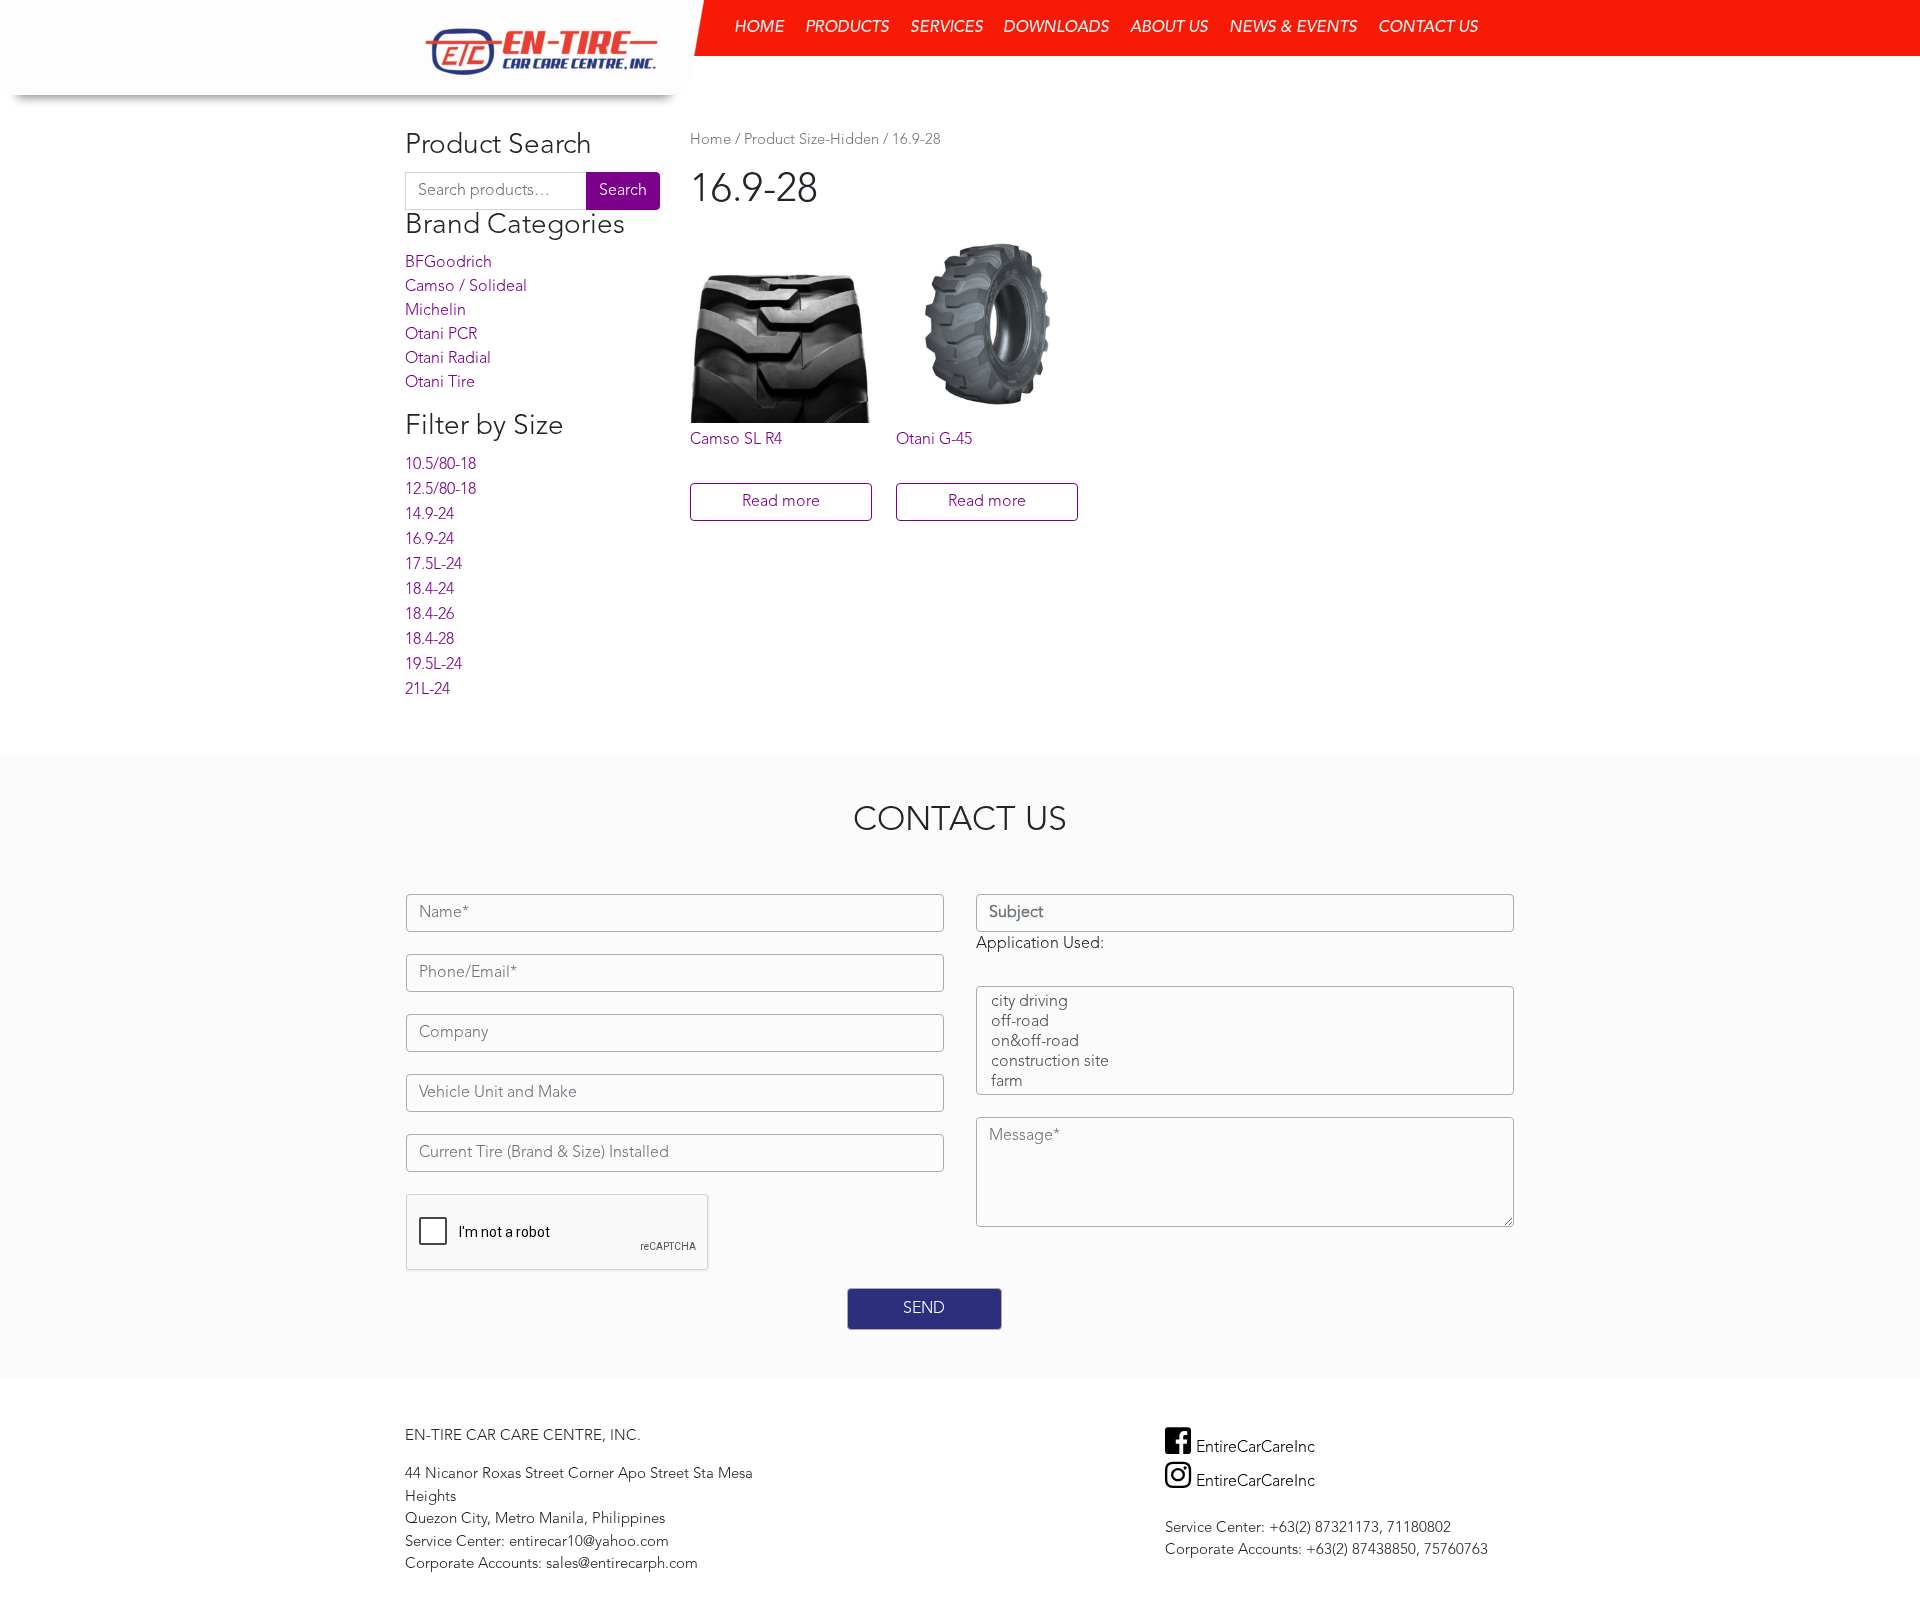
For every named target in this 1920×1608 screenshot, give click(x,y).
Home (759, 28)
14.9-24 (429, 515)
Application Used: (1040, 944)
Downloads (1056, 28)
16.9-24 (429, 540)
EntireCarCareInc (1255, 1448)
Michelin (435, 311)
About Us (1169, 28)
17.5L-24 (433, 565)
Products (847, 28)
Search (623, 191)
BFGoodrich (448, 263)
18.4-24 (429, 590)
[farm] (1245, 1083)
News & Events (1293, 28)
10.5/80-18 (440, 465)
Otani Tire (440, 383)
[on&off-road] (1245, 1043)
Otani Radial (448, 359)
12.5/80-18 (440, 490)
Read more (781, 502)
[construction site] (1245, 1063)
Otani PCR (441, 335)
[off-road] (1245, 1023)
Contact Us (1428, 28)
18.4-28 (429, 640)
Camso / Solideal (466, 287)
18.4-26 (429, 615)
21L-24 (427, 690)
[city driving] (1245, 1003)
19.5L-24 (433, 665)
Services (946, 28)
